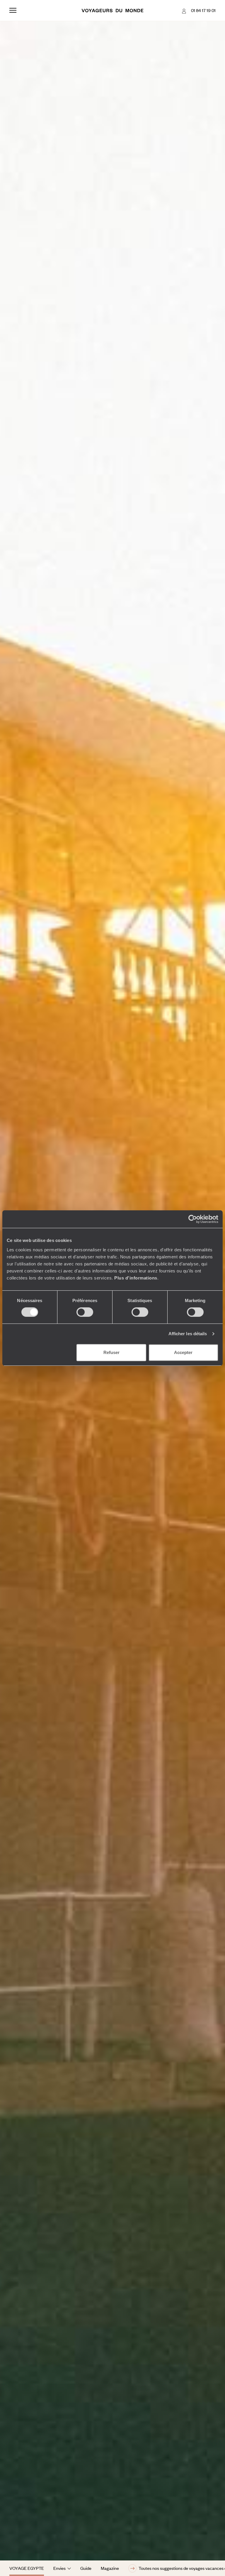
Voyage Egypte (27, 2568)
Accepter (183, 1352)
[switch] (85, 1312)
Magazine (110, 2568)
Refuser (111, 1352)
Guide (86, 2568)
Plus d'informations (136, 1278)
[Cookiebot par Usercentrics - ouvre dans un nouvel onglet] (193, 1219)
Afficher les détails (188, 1334)
